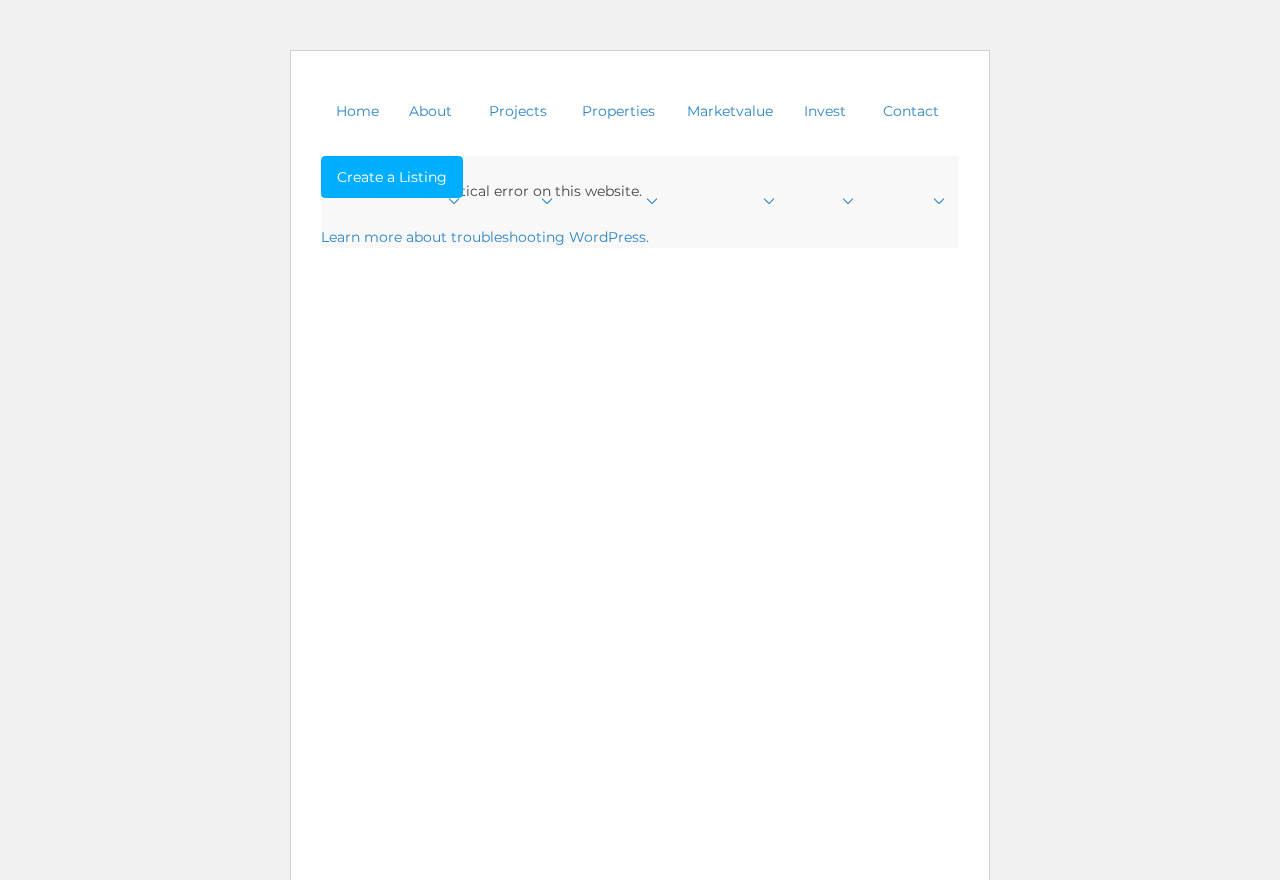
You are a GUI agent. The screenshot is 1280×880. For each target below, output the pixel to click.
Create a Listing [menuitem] (392, 177)
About (430, 111)
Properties (618, 111)
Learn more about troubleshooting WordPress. (485, 237)
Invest (825, 111)
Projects (518, 111)
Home (357, 111)
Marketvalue (730, 111)
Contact (911, 111)
